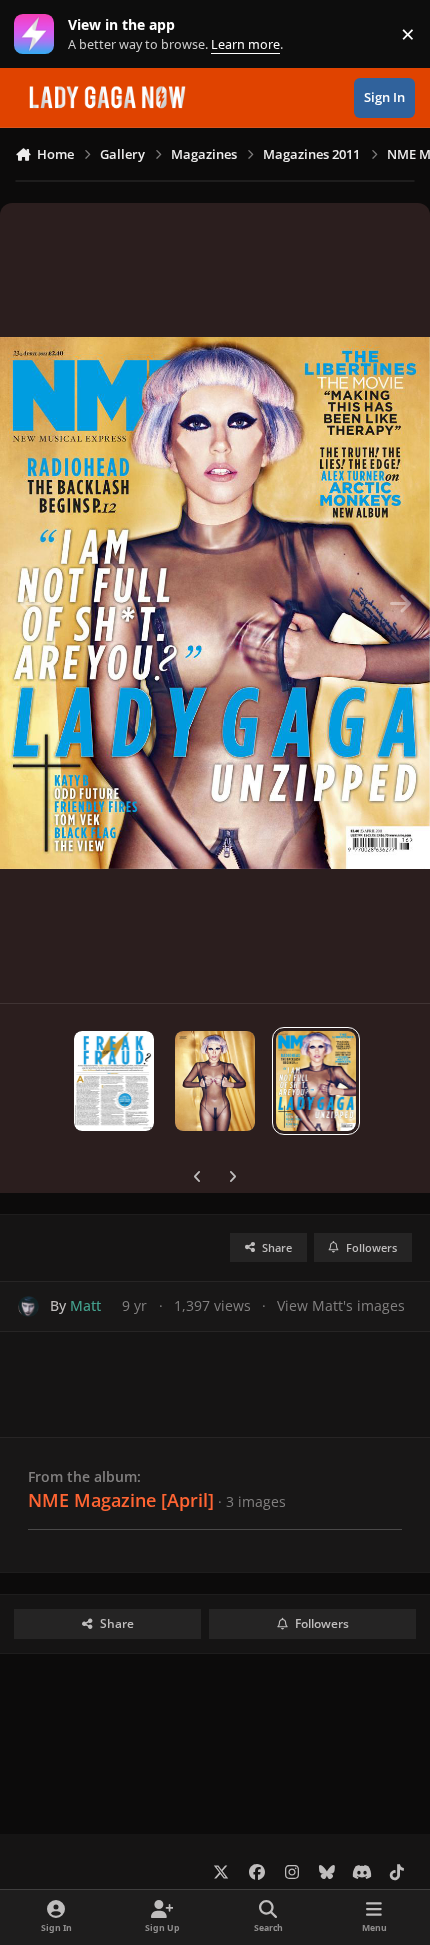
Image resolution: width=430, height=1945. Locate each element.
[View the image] (114, 1081)
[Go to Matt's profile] (28, 1306)
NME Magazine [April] (121, 1500)
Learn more (38, 34)
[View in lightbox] (215, 603)
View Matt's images (341, 1305)
